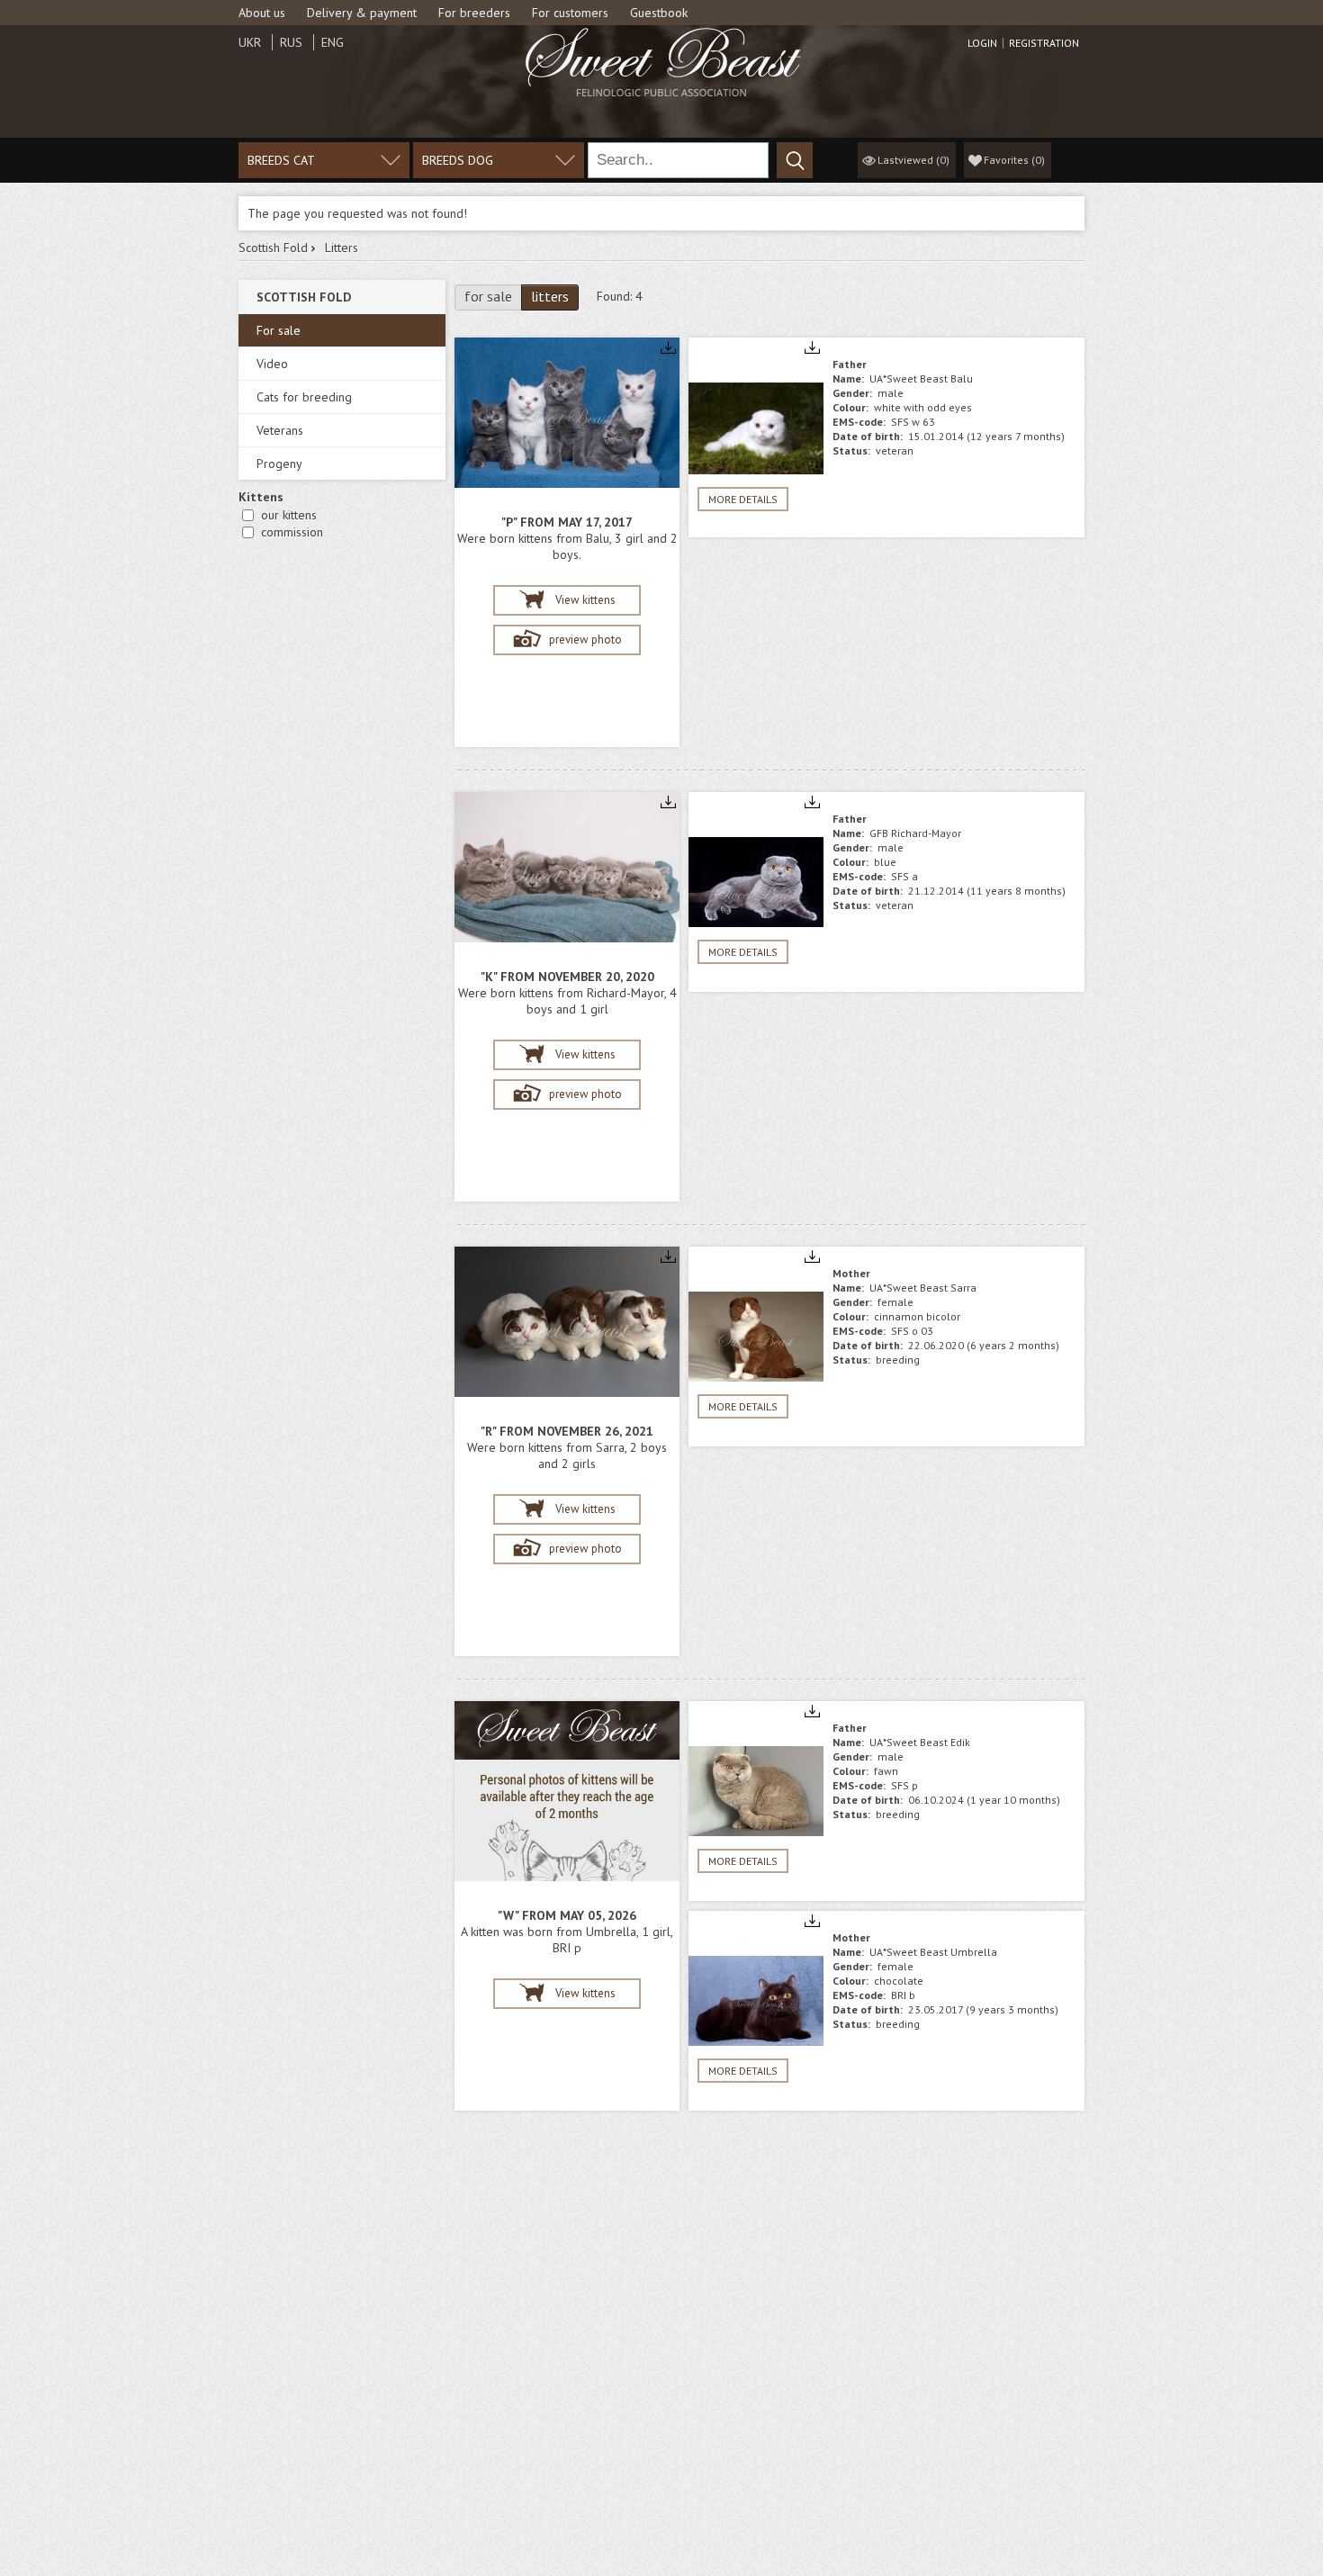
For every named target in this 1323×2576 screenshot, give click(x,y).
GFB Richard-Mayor (915, 833)
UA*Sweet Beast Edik (920, 1742)
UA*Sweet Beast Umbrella (933, 1952)
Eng (333, 42)
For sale (279, 330)
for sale (488, 296)
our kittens (289, 515)
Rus (291, 42)
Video (272, 364)
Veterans (280, 430)
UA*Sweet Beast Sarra (923, 1288)
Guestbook (659, 13)
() (1014, 160)
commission (292, 532)
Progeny (279, 464)
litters (550, 296)
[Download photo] (668, 349)
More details (743, 499)
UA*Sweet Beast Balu (921, 378)
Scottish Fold (273, 248)
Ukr (250, 42)
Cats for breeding (304, 397)
